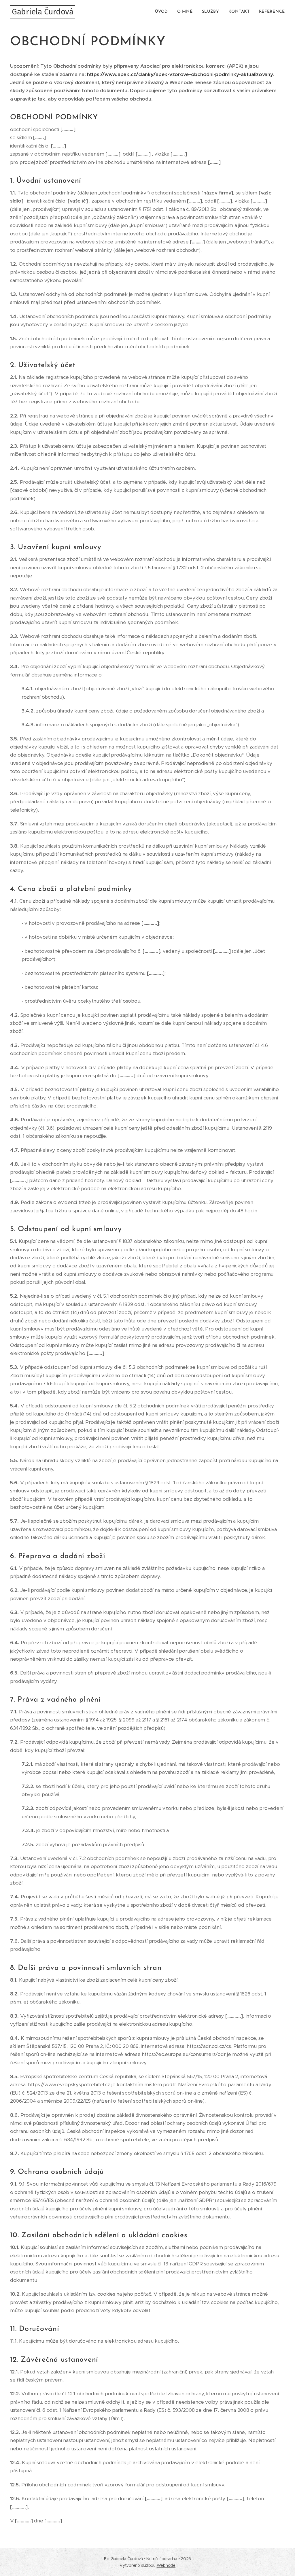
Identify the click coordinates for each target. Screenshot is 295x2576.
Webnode (166, 2565)
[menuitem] (163, 12)
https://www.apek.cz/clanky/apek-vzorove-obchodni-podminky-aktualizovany (180, 74)
